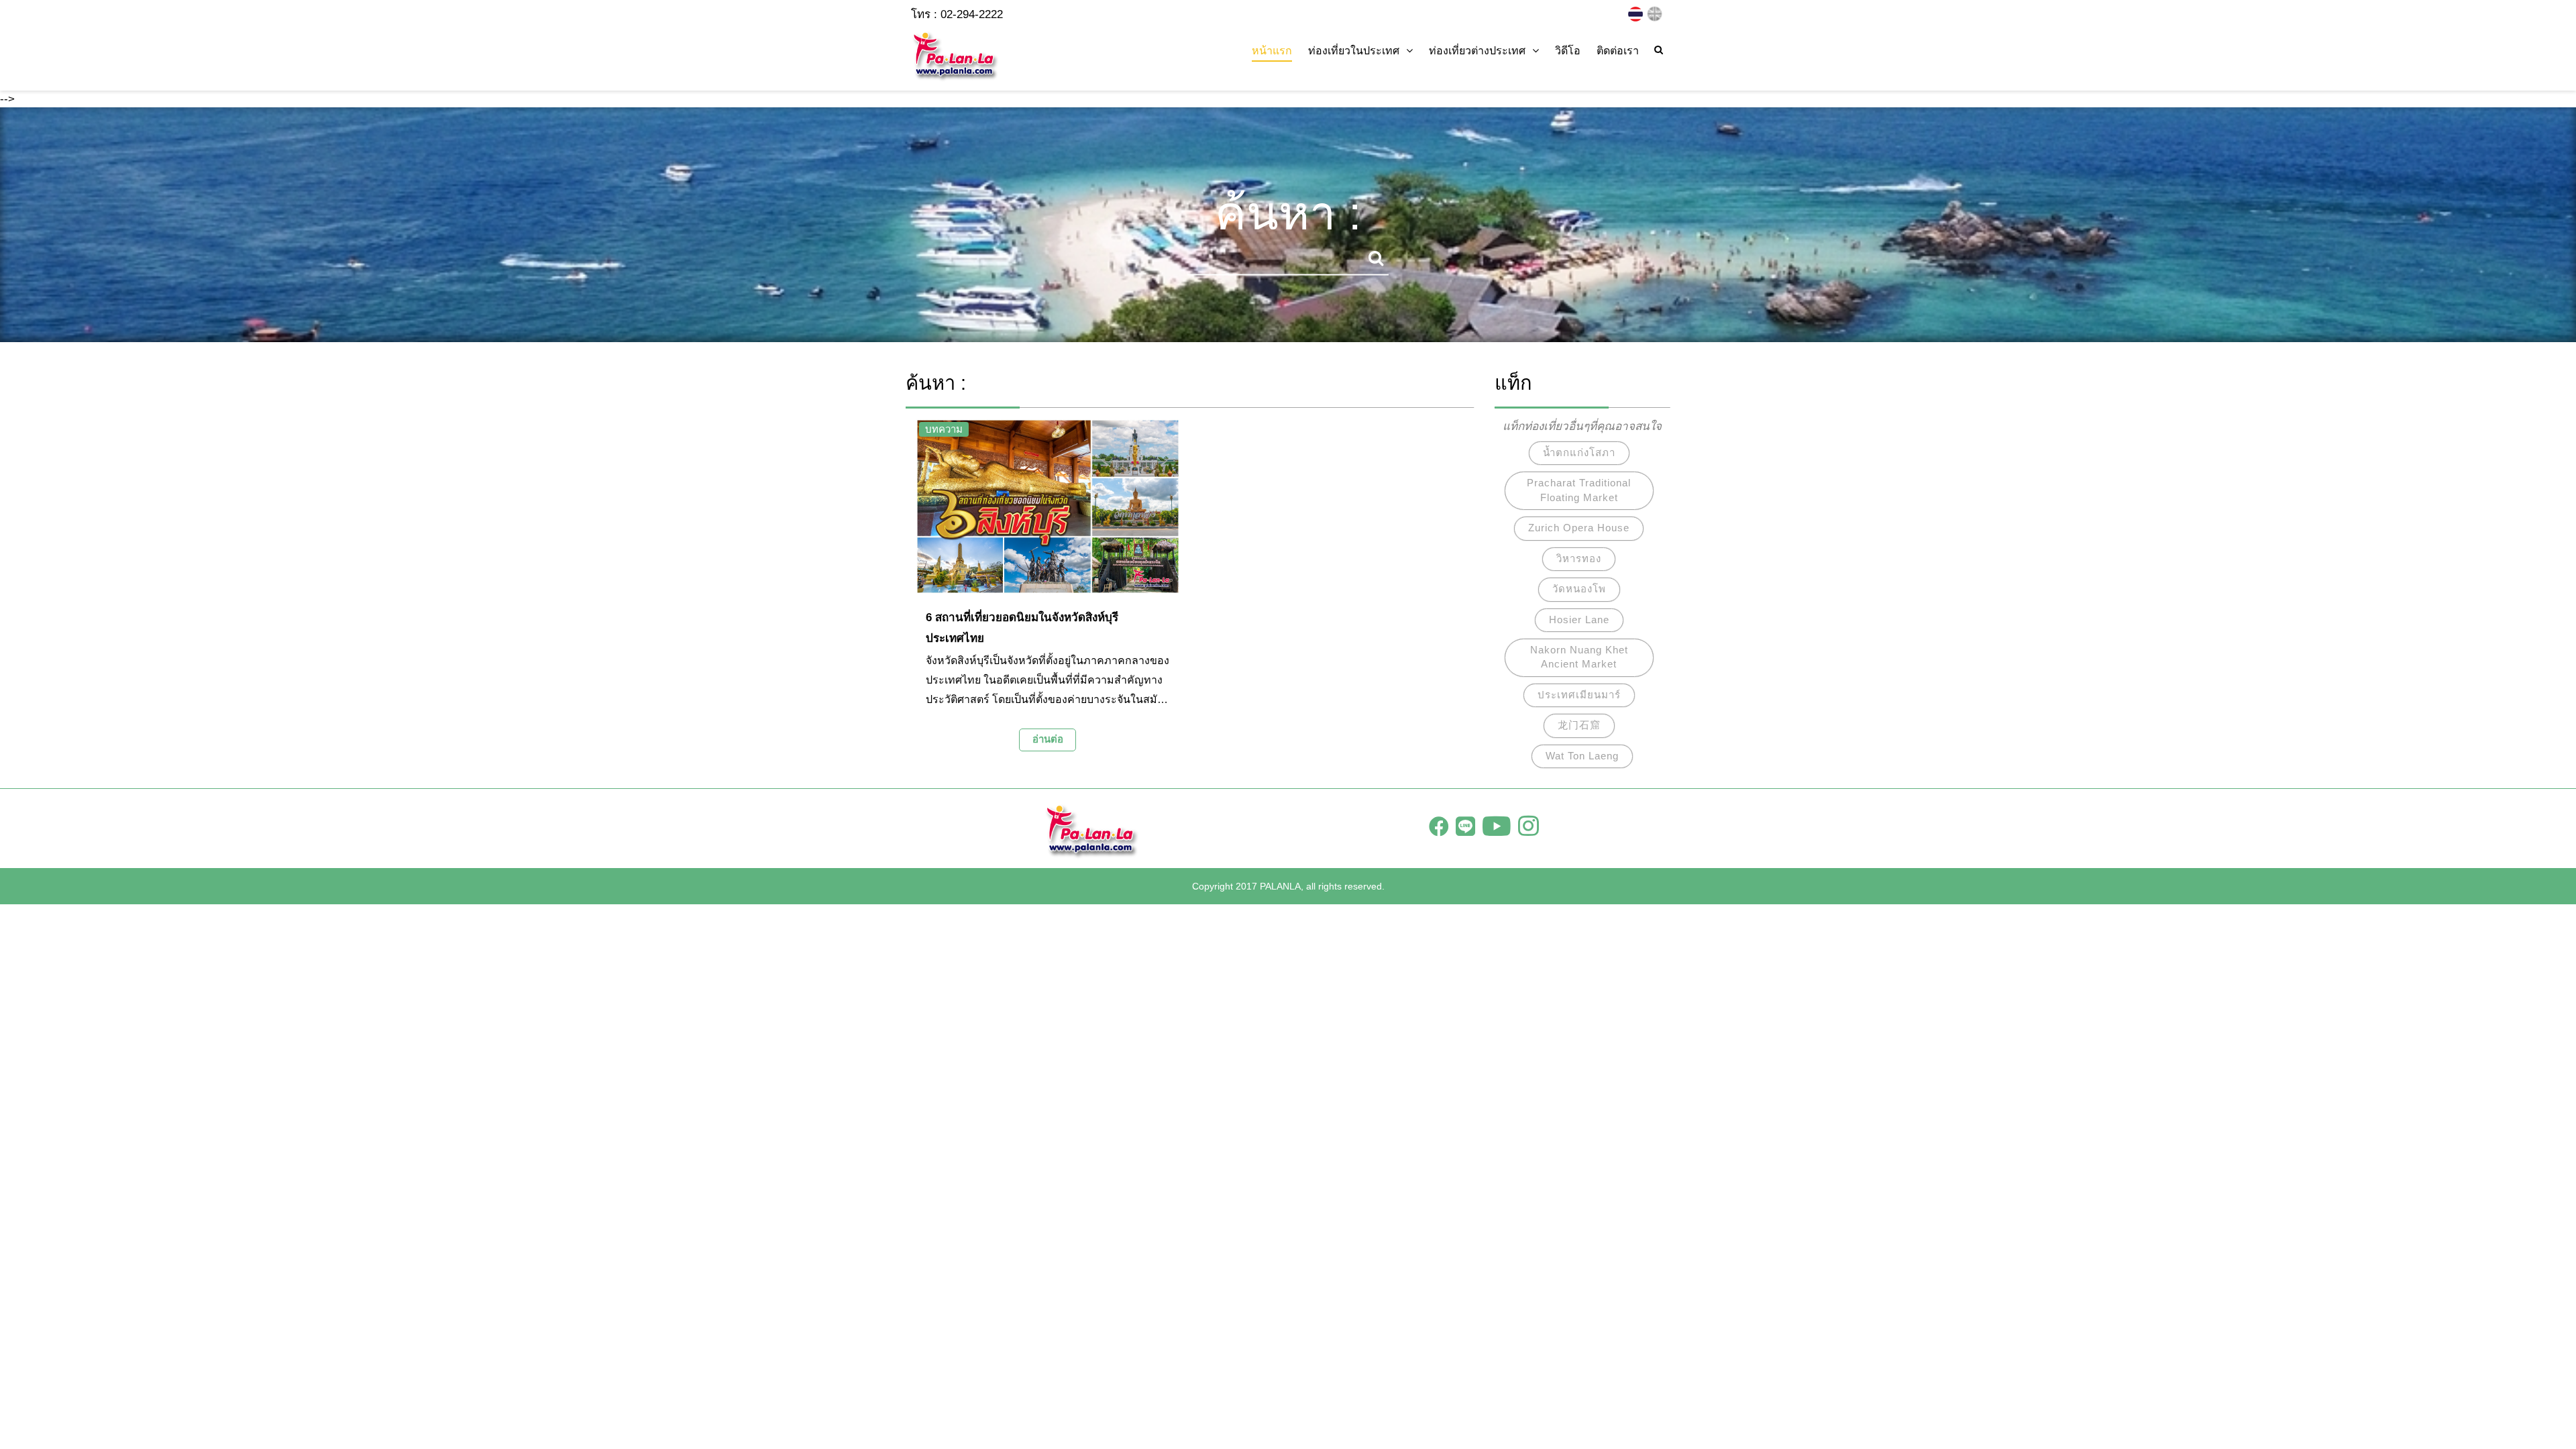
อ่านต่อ (1048, 739)
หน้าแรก (1272, 51)
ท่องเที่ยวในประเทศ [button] (1354, 51)
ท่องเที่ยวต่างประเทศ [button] (1477, 51)
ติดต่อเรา (1618, 51)
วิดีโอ (1568, 51)
